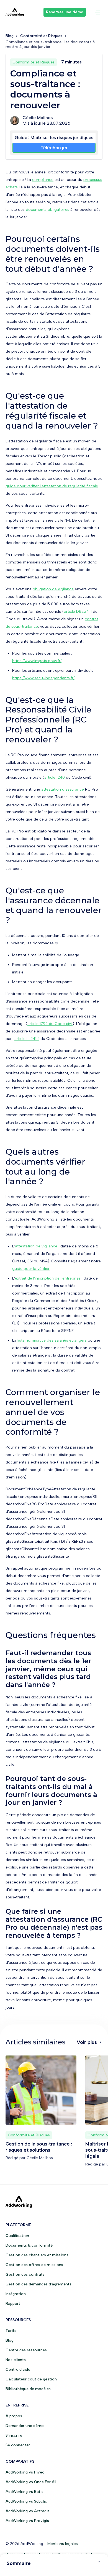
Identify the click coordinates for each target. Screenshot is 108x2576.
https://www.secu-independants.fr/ (43, 678)
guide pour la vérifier (31, 1269)
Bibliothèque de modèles (28, 2389)
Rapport (13, 2304)
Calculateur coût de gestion (31, 2379)
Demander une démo (25, 2426)
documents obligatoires (47, 210)
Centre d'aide (18, 2369)
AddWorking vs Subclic (26, 2501)
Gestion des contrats (25, 2274)
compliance (43, 180)
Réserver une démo (65, 12)
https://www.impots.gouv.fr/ (37, 661)
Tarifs (11, 2331)
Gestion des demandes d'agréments (38, 2284)
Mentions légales (63, 2544)
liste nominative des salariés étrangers (52, 1340)
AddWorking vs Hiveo (25, 2472)
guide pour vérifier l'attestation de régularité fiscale (52, 486)
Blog (10, 36)
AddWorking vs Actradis (28, 2511)
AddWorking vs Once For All (31, 2482)
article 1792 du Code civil (50, 1024)
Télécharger (54, 148)
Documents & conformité (29, 2245)
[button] (97, 12)
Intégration (16, 2294)
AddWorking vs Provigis (27, 2521)
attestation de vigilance (36, 1246)
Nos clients (16, 2360)
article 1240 (55, 777)
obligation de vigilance (53, 589)
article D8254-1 (78, 612)
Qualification (17, 2236)
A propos (14, 2416)
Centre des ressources (26, 2350)
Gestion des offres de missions (34, 2265)
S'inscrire (14, 2435)
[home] (15, 12)
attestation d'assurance (63, 789)
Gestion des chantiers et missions (37, 2255)
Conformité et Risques (41, 36)
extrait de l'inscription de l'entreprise (48, 1278)
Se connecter (18, 2445)
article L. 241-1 (27, 1039)
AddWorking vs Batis (25, 2492)
